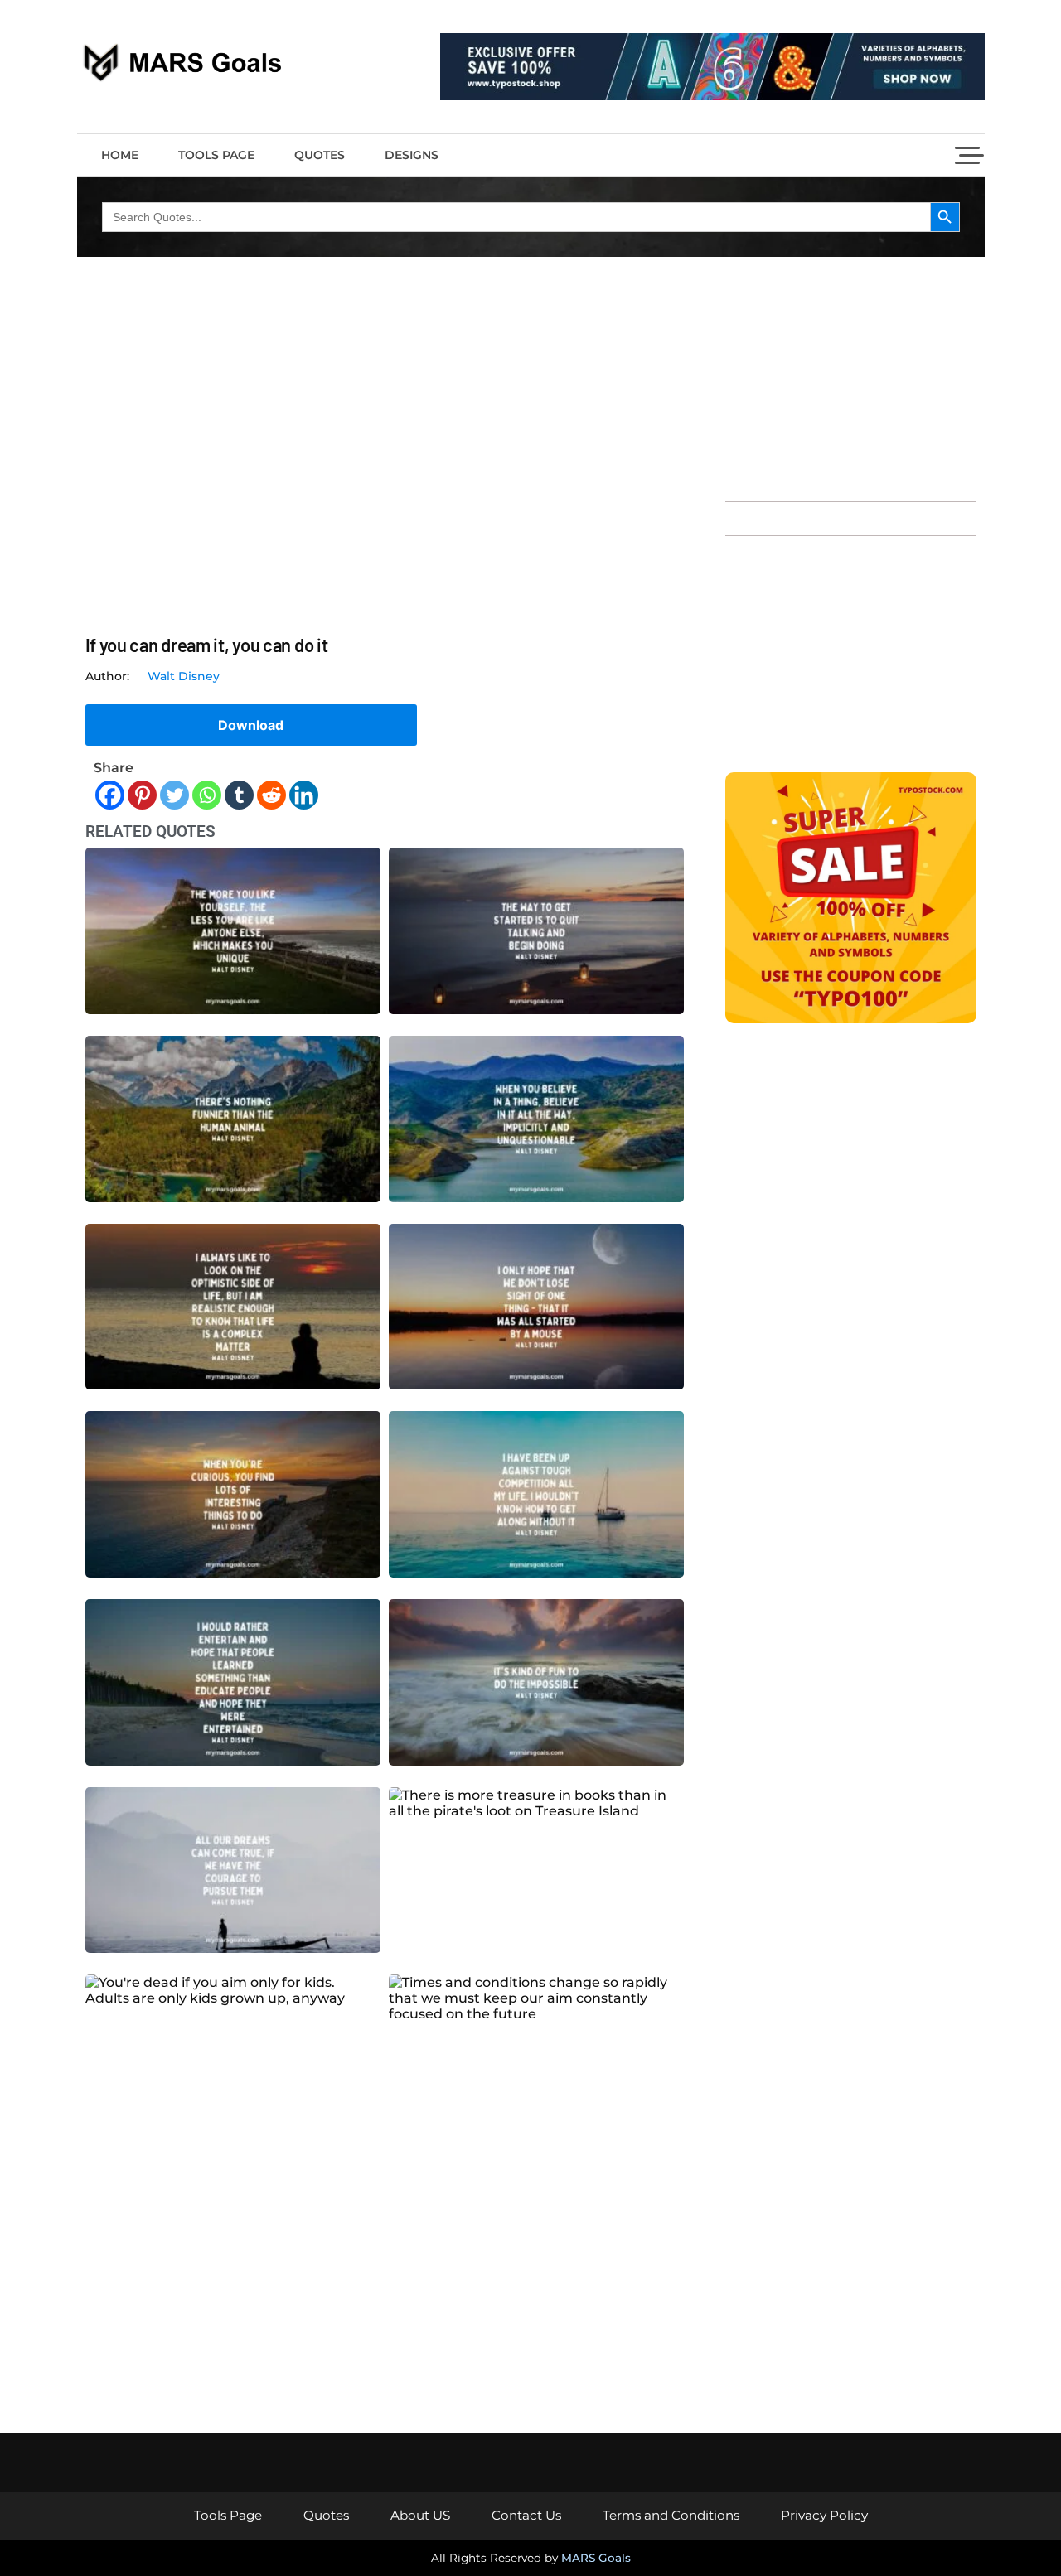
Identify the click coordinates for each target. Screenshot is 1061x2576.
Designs (412, 155)
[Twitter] (174, 795)
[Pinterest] (142, 795)
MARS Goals (596, 2558)
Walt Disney (184, 676)
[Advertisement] (851, 377)
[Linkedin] (304, 795)
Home (120, 155)
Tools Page (216, 155)
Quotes (320, 155)
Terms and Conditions (671, 2515)
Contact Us (526, 2515)
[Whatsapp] (207, 795)
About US (420, 2515)
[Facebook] (110, 795)
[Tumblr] (239, 795)
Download (251, 725)
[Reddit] (271, 795)
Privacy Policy (824, 2515)
